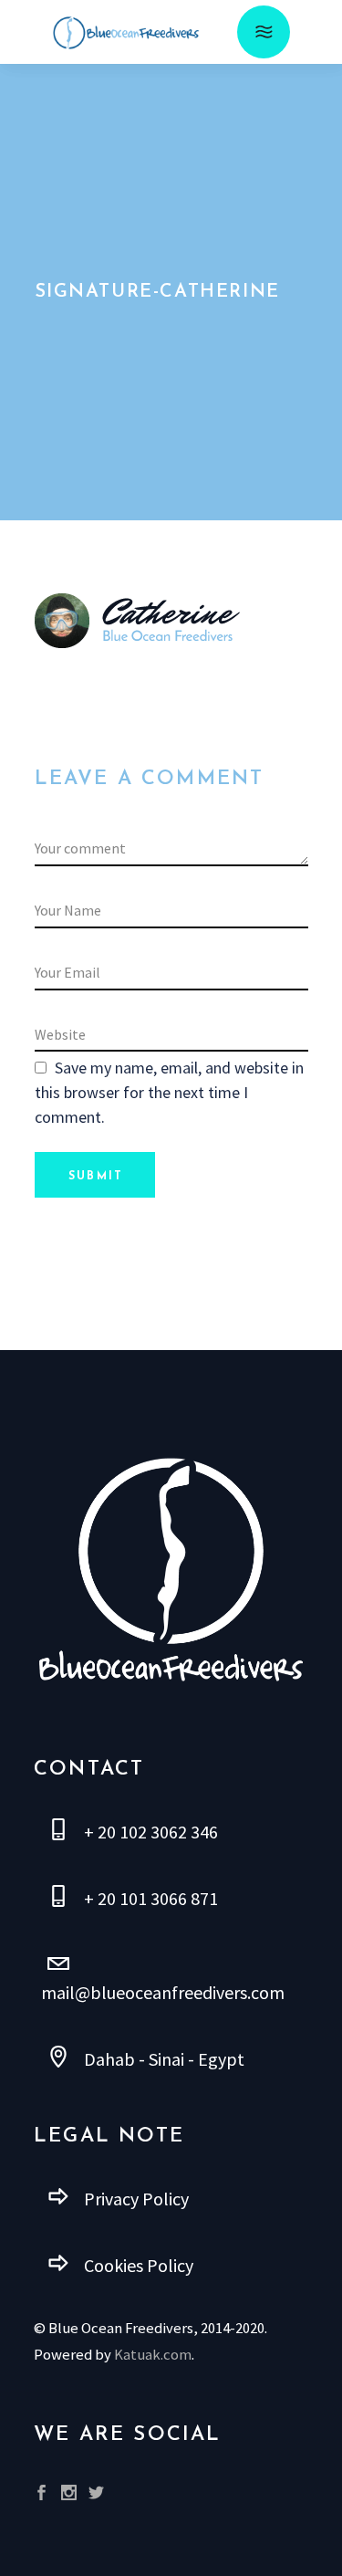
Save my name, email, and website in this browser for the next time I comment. (169, 1092)
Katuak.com (153, 2355)
